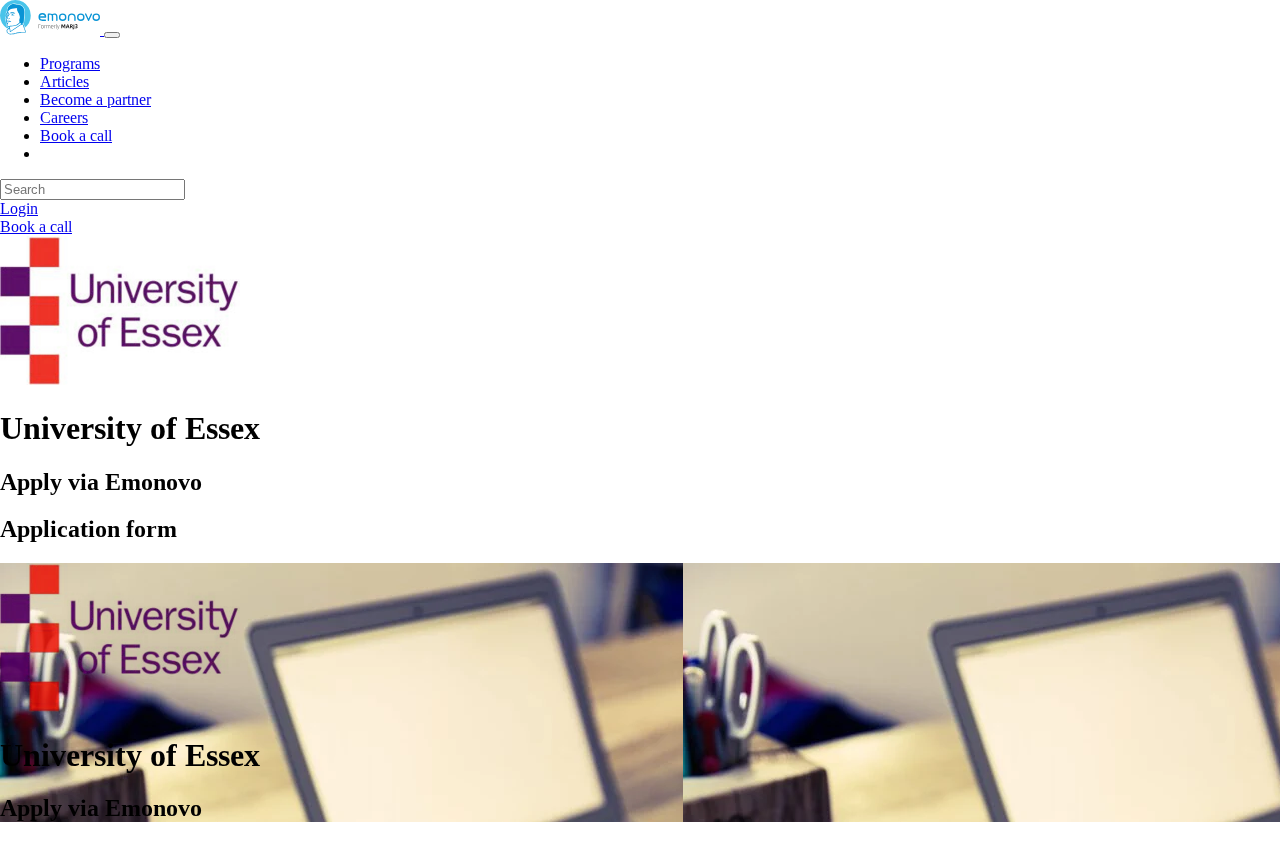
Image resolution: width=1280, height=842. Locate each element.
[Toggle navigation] (112, 35)
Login (19, 208)
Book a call (76, 135)
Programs (70, 63)
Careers (64, 117)
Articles (64, 81)
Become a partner (95, 99)
